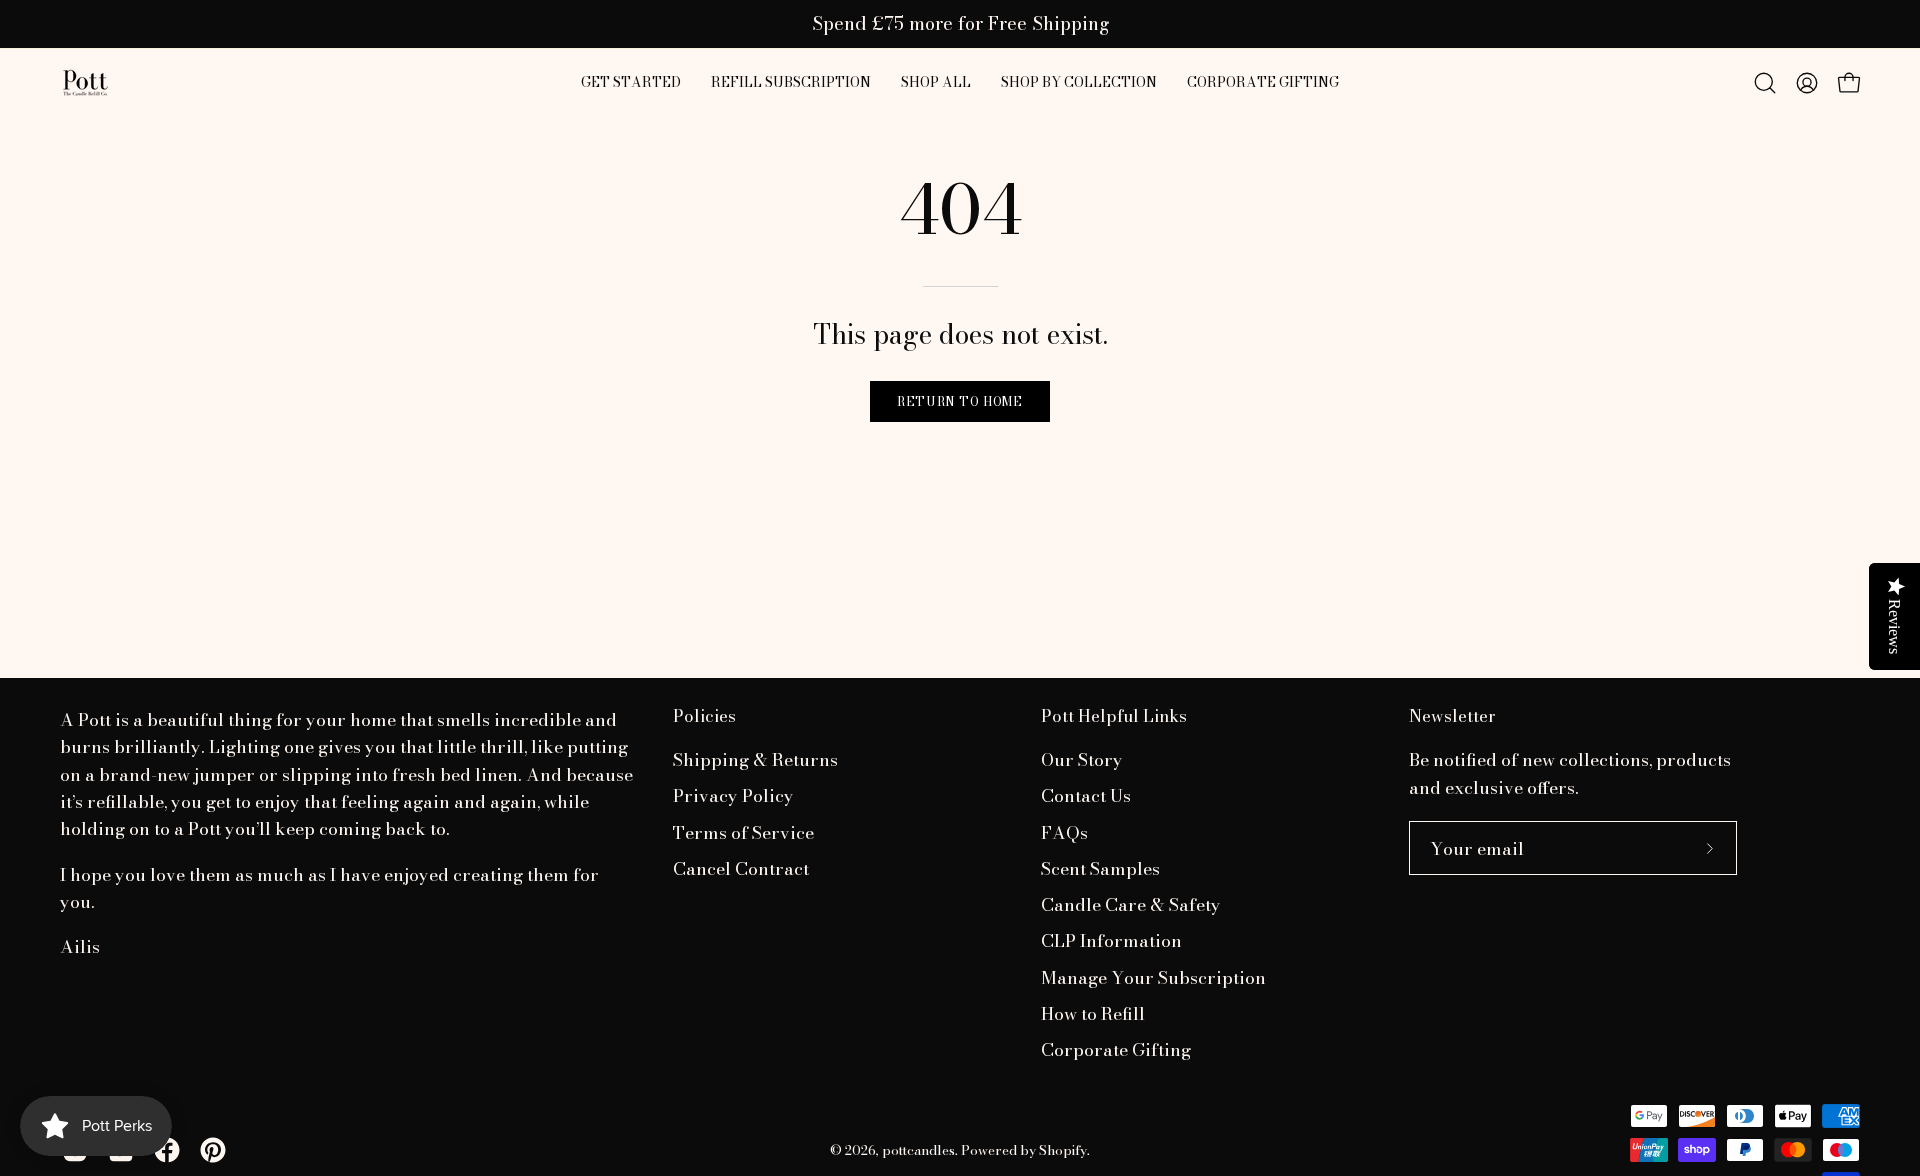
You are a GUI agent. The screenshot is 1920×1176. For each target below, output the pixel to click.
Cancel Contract (741, 868)
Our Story (1082, 759)
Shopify (1063, 1150)
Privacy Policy (733, 796)
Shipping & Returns (755, 759)
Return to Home (959, 401)
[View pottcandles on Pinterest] (213, 1150)
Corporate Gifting (1116, 1050)
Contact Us (1086, 796)
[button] (936, 83)
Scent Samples (1100, 868)
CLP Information (1111, 941)
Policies (704, 716)
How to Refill (1093, 1013)
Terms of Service (743, 832)
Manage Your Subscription (1153, 977)
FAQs (1064, 832)
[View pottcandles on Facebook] (167, 1150)
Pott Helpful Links (1114, 716)
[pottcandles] (85, 83)
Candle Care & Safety (1131, 905)
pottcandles (918, 1150)
